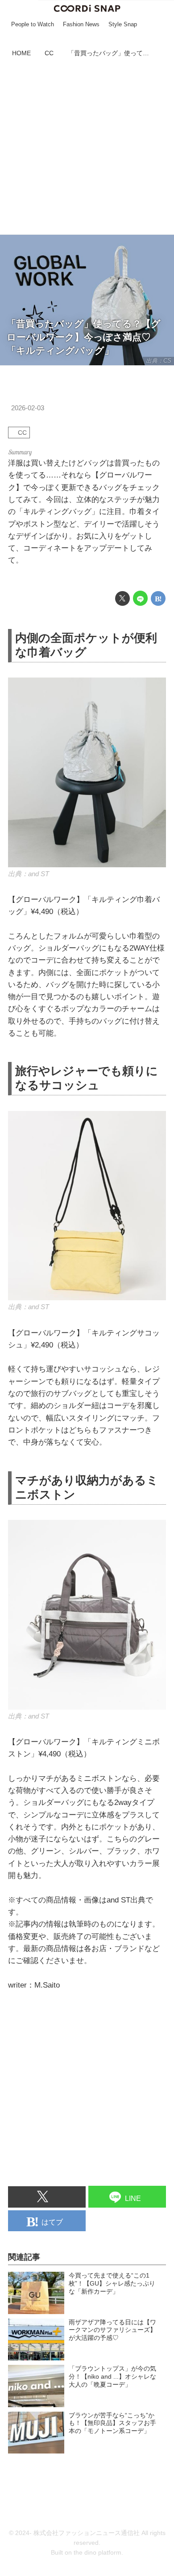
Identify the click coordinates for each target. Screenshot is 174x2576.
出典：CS (159, 361)
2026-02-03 (28, 408)
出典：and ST (29, 874)
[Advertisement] (87, 147)
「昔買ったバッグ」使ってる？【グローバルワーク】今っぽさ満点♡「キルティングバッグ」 (84, 337)
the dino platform (97, 2553)
